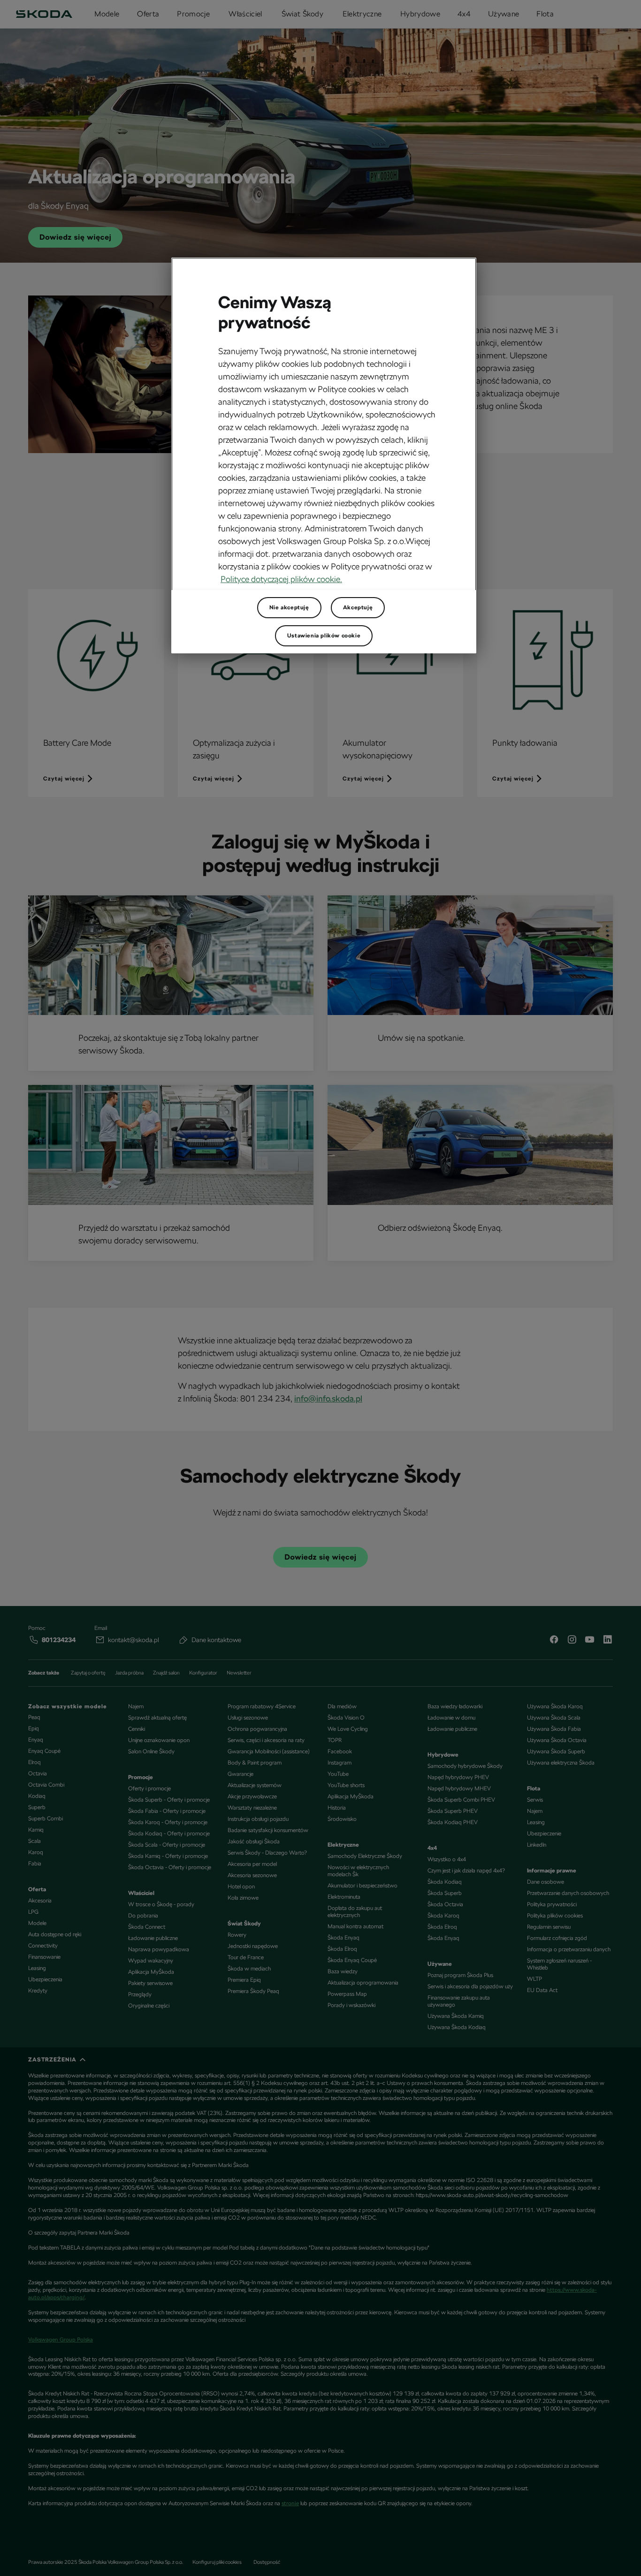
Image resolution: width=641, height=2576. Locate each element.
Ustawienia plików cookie (324, 636)
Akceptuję (358, 607)
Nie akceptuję (289, 607)
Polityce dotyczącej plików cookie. (281, 579)
